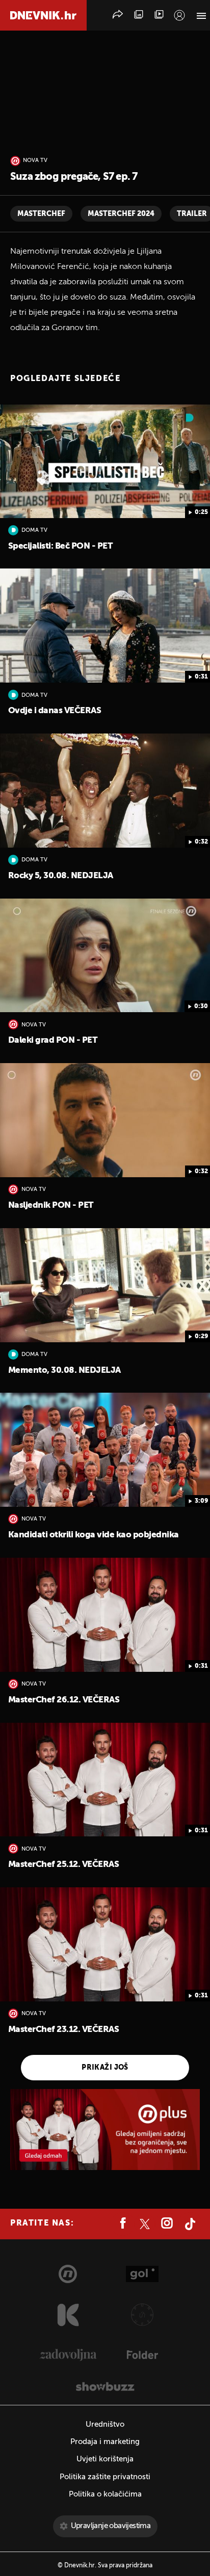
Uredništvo (105, 2424)
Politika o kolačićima (105, 2494)
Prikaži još (105, 2068)
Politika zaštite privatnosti (105, 2477)
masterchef (41, 214)
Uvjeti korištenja (105, 2459)
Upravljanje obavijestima (111, 2526)
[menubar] (179, 15)
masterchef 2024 (121, 214)
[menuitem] (179, 15)
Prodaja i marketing (105, 2442)
